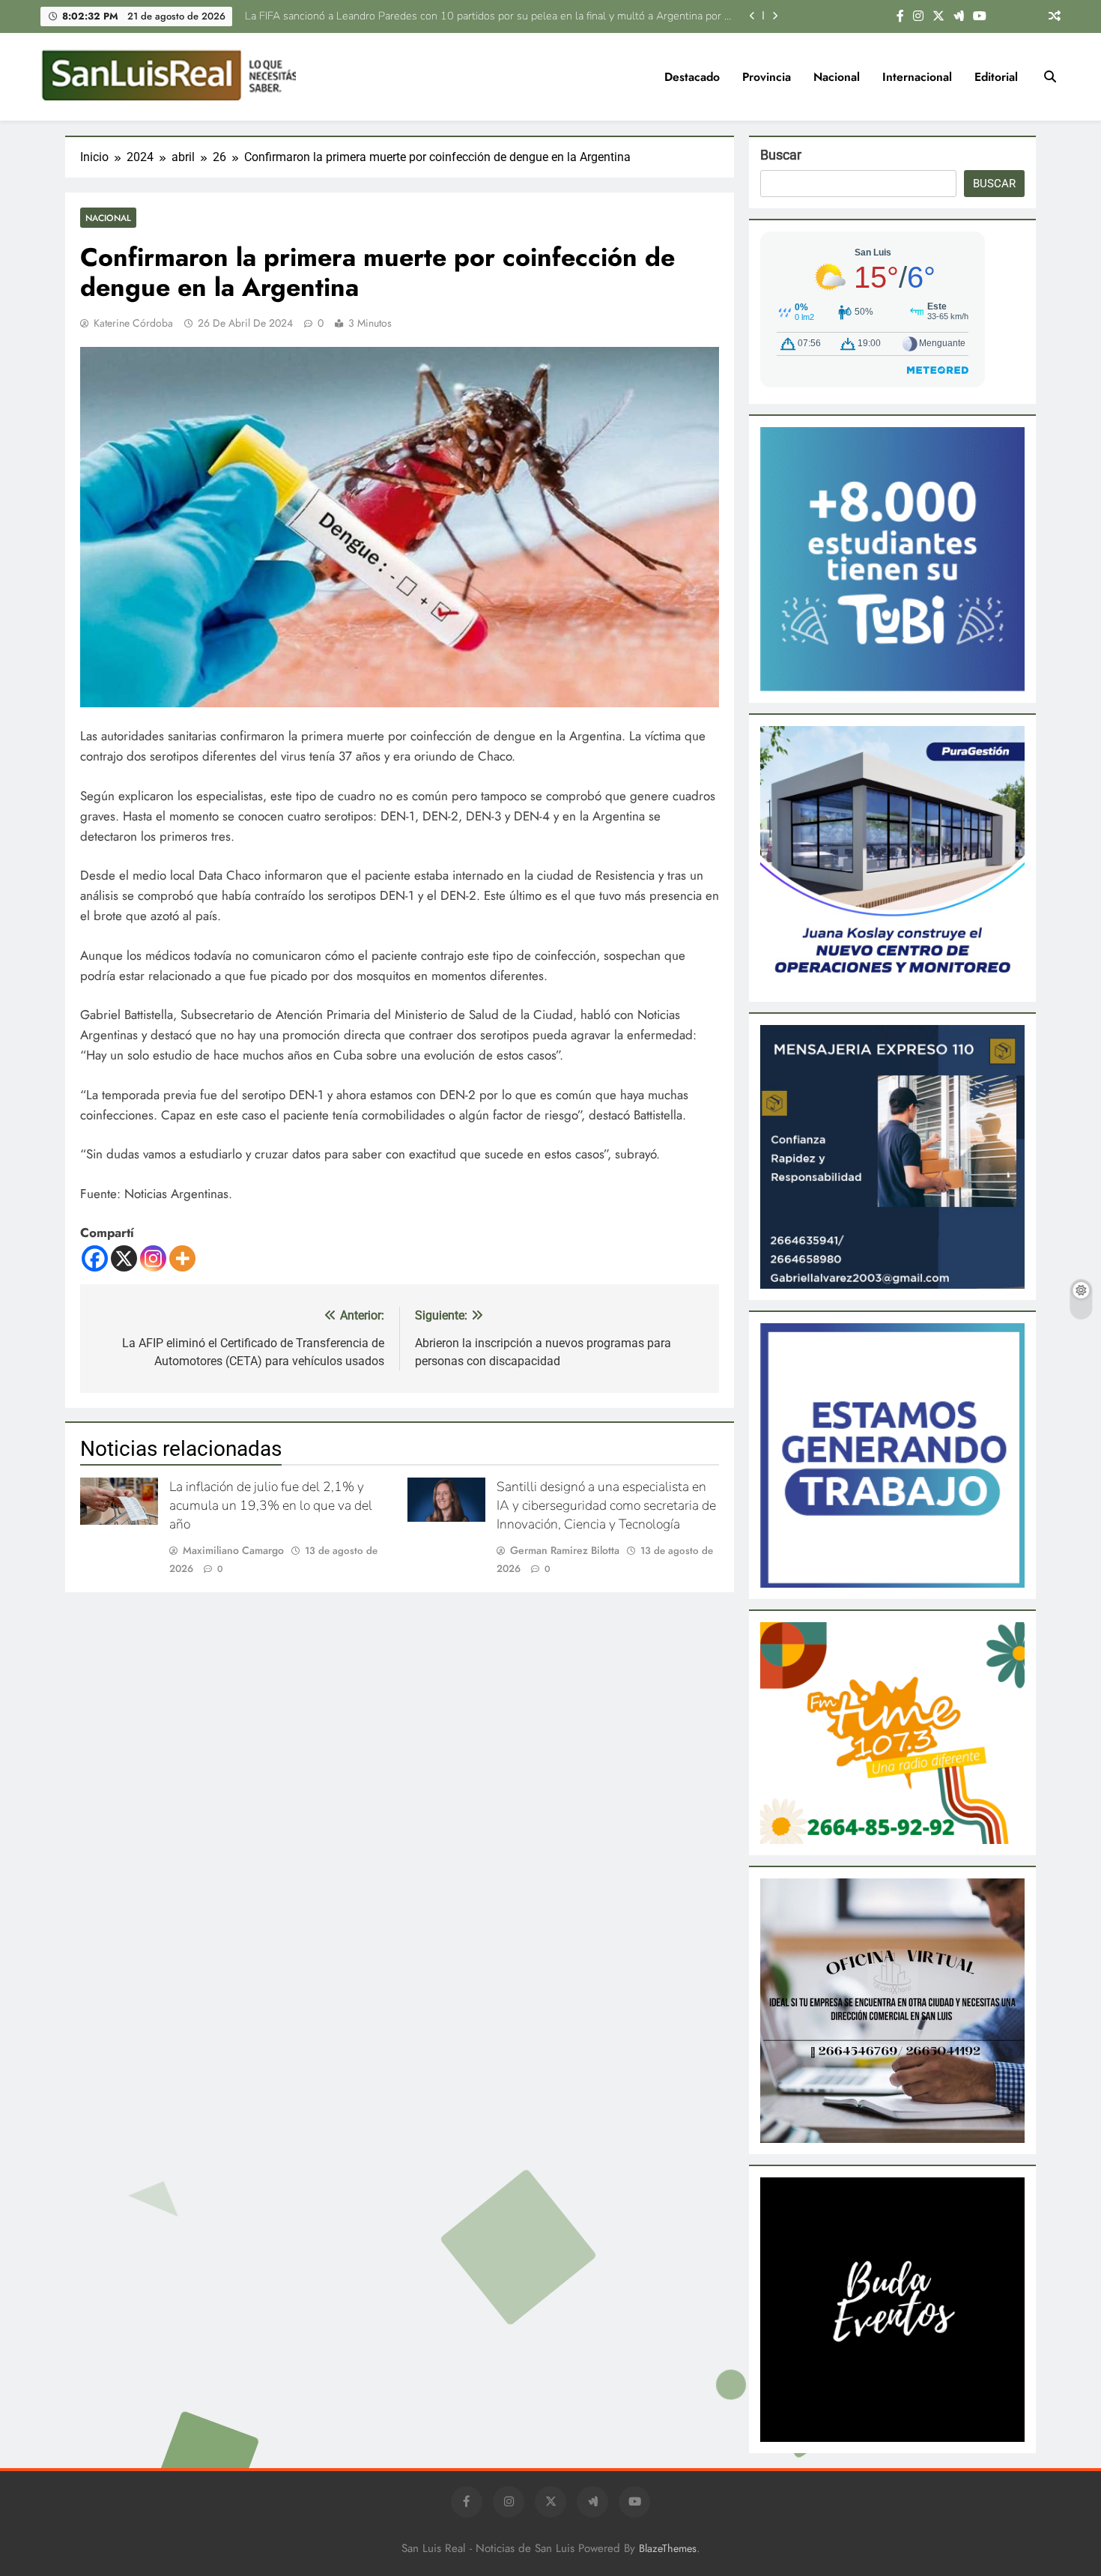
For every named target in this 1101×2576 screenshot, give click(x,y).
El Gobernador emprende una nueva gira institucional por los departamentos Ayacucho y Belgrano (499, 16)
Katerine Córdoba (133, 323)
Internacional (917, 77)
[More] (182, 1258)
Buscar (781, 155)
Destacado (692, 77)
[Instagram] (153, 1258)
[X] (124, 1258)
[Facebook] (95, 1258)
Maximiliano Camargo (233, 1550)
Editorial (996, 77)
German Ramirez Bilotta (565, 1550)
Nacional (837, 77)
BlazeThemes (668, 2548)
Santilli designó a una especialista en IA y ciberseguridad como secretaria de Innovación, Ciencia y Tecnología (606, 1505)
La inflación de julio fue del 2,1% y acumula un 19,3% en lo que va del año (271, 1505)
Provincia (767, 77)
